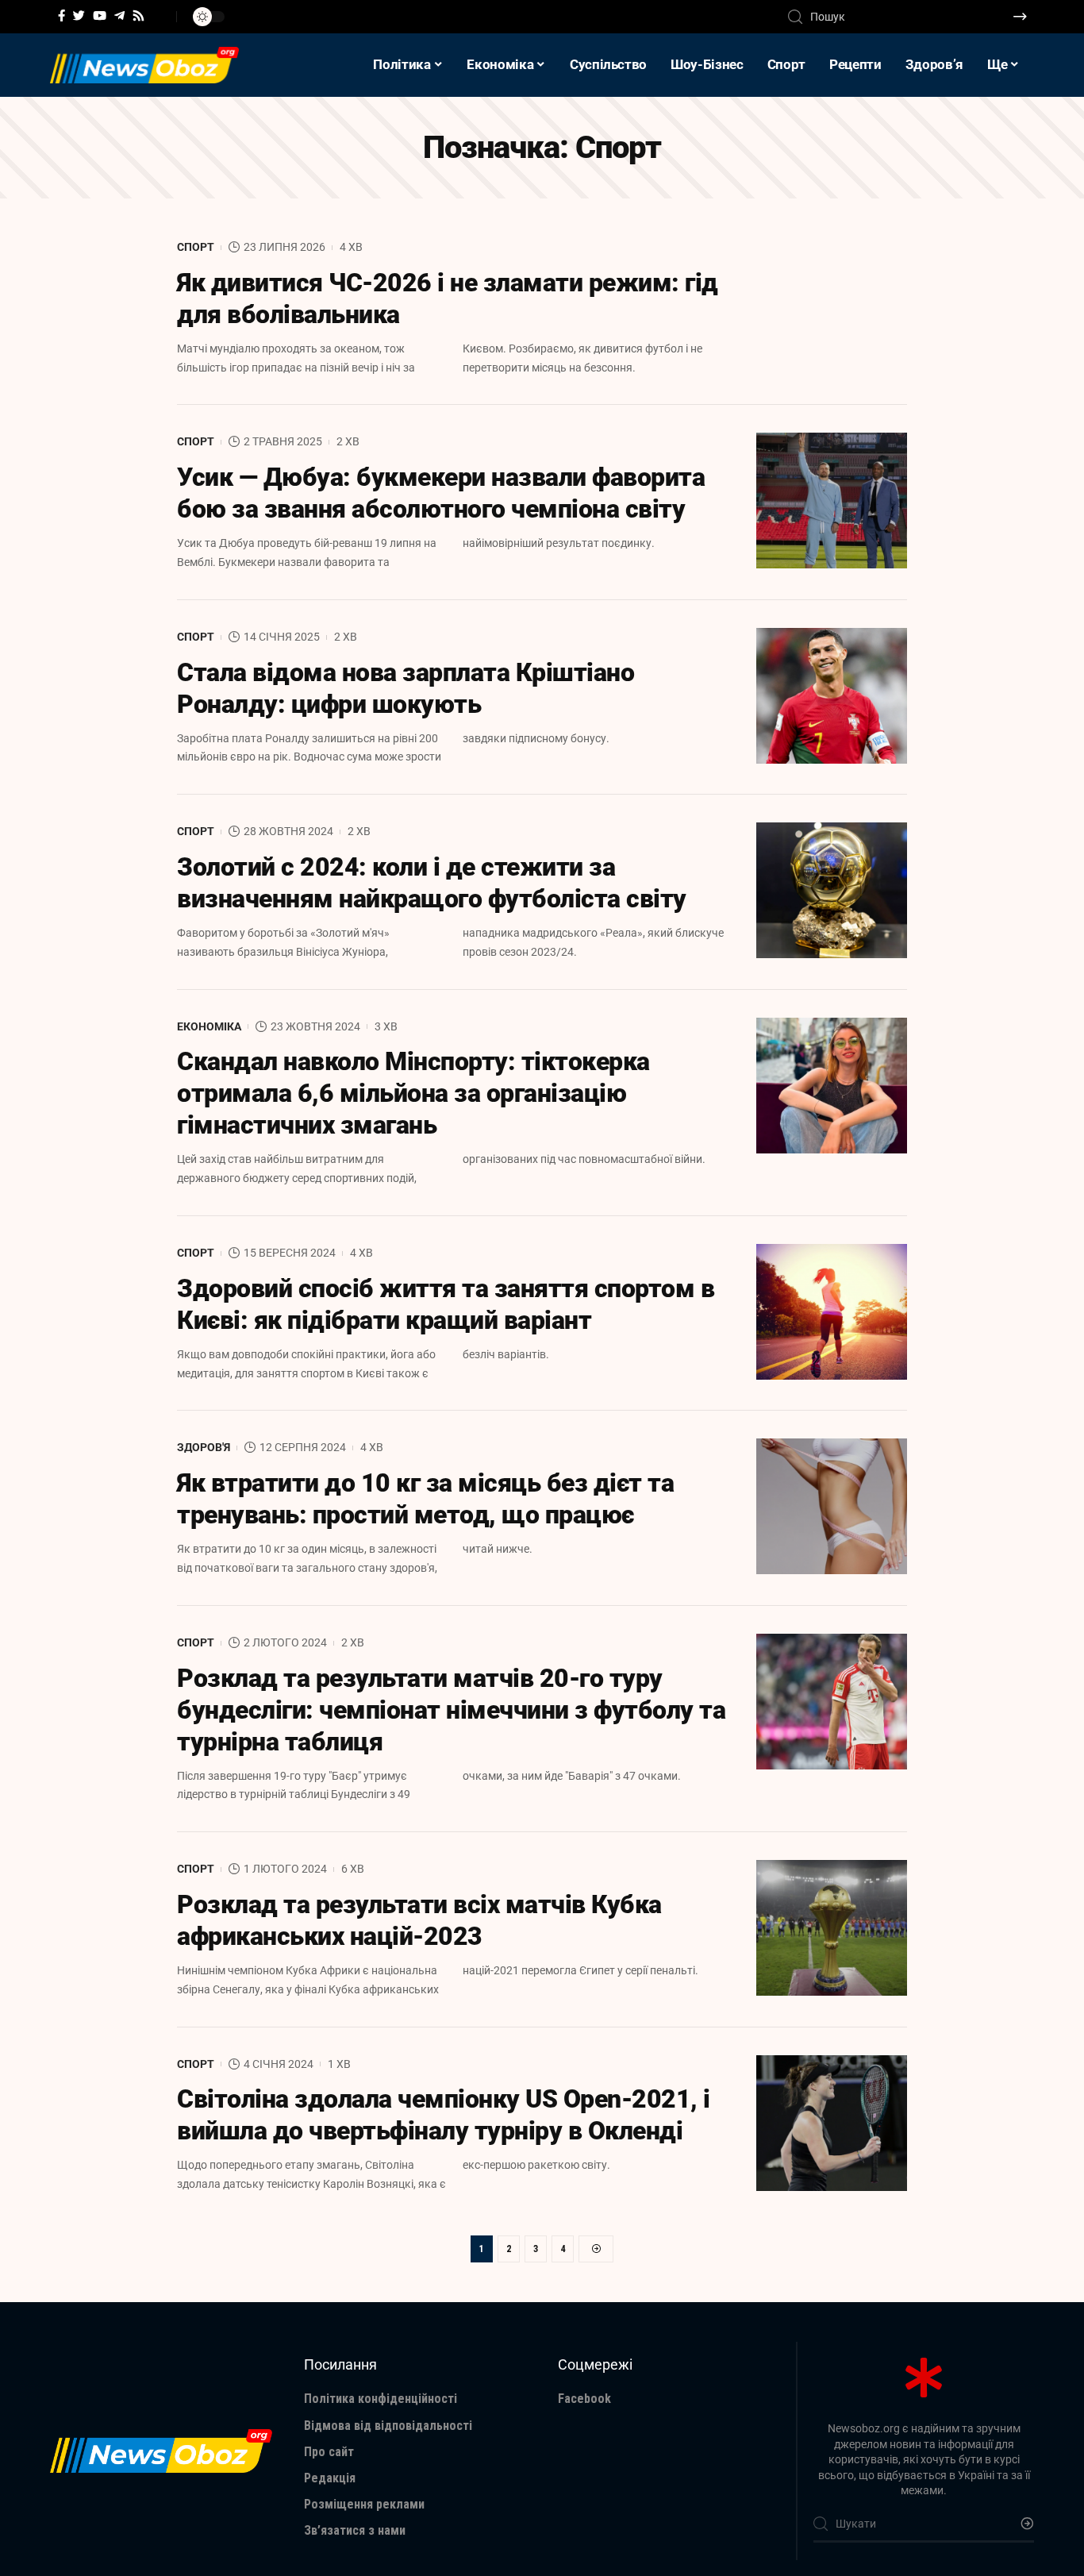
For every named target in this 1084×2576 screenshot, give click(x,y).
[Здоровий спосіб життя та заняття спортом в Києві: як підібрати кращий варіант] (832, 1312)
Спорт (196, 247)
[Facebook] (62, 16)
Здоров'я (204, 1447)
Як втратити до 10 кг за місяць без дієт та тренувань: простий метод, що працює (425, 1499)
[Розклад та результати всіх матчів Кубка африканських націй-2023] (832, 1928)
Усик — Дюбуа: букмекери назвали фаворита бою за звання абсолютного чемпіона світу (441, 493)
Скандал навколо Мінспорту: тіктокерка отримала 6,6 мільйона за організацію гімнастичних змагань (413, 1093)
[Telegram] (119, 16)
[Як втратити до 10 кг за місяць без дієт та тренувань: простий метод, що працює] (832, 1506)
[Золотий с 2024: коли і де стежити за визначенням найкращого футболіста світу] (832, 890)
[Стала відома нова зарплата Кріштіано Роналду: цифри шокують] (832, 696)
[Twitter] (79, 16)
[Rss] (138, 16)
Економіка (209, 1026)
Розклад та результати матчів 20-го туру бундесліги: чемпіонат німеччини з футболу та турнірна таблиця (451, 1710)
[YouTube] (100, 16)
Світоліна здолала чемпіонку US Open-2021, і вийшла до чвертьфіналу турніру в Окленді (444, 2115)
